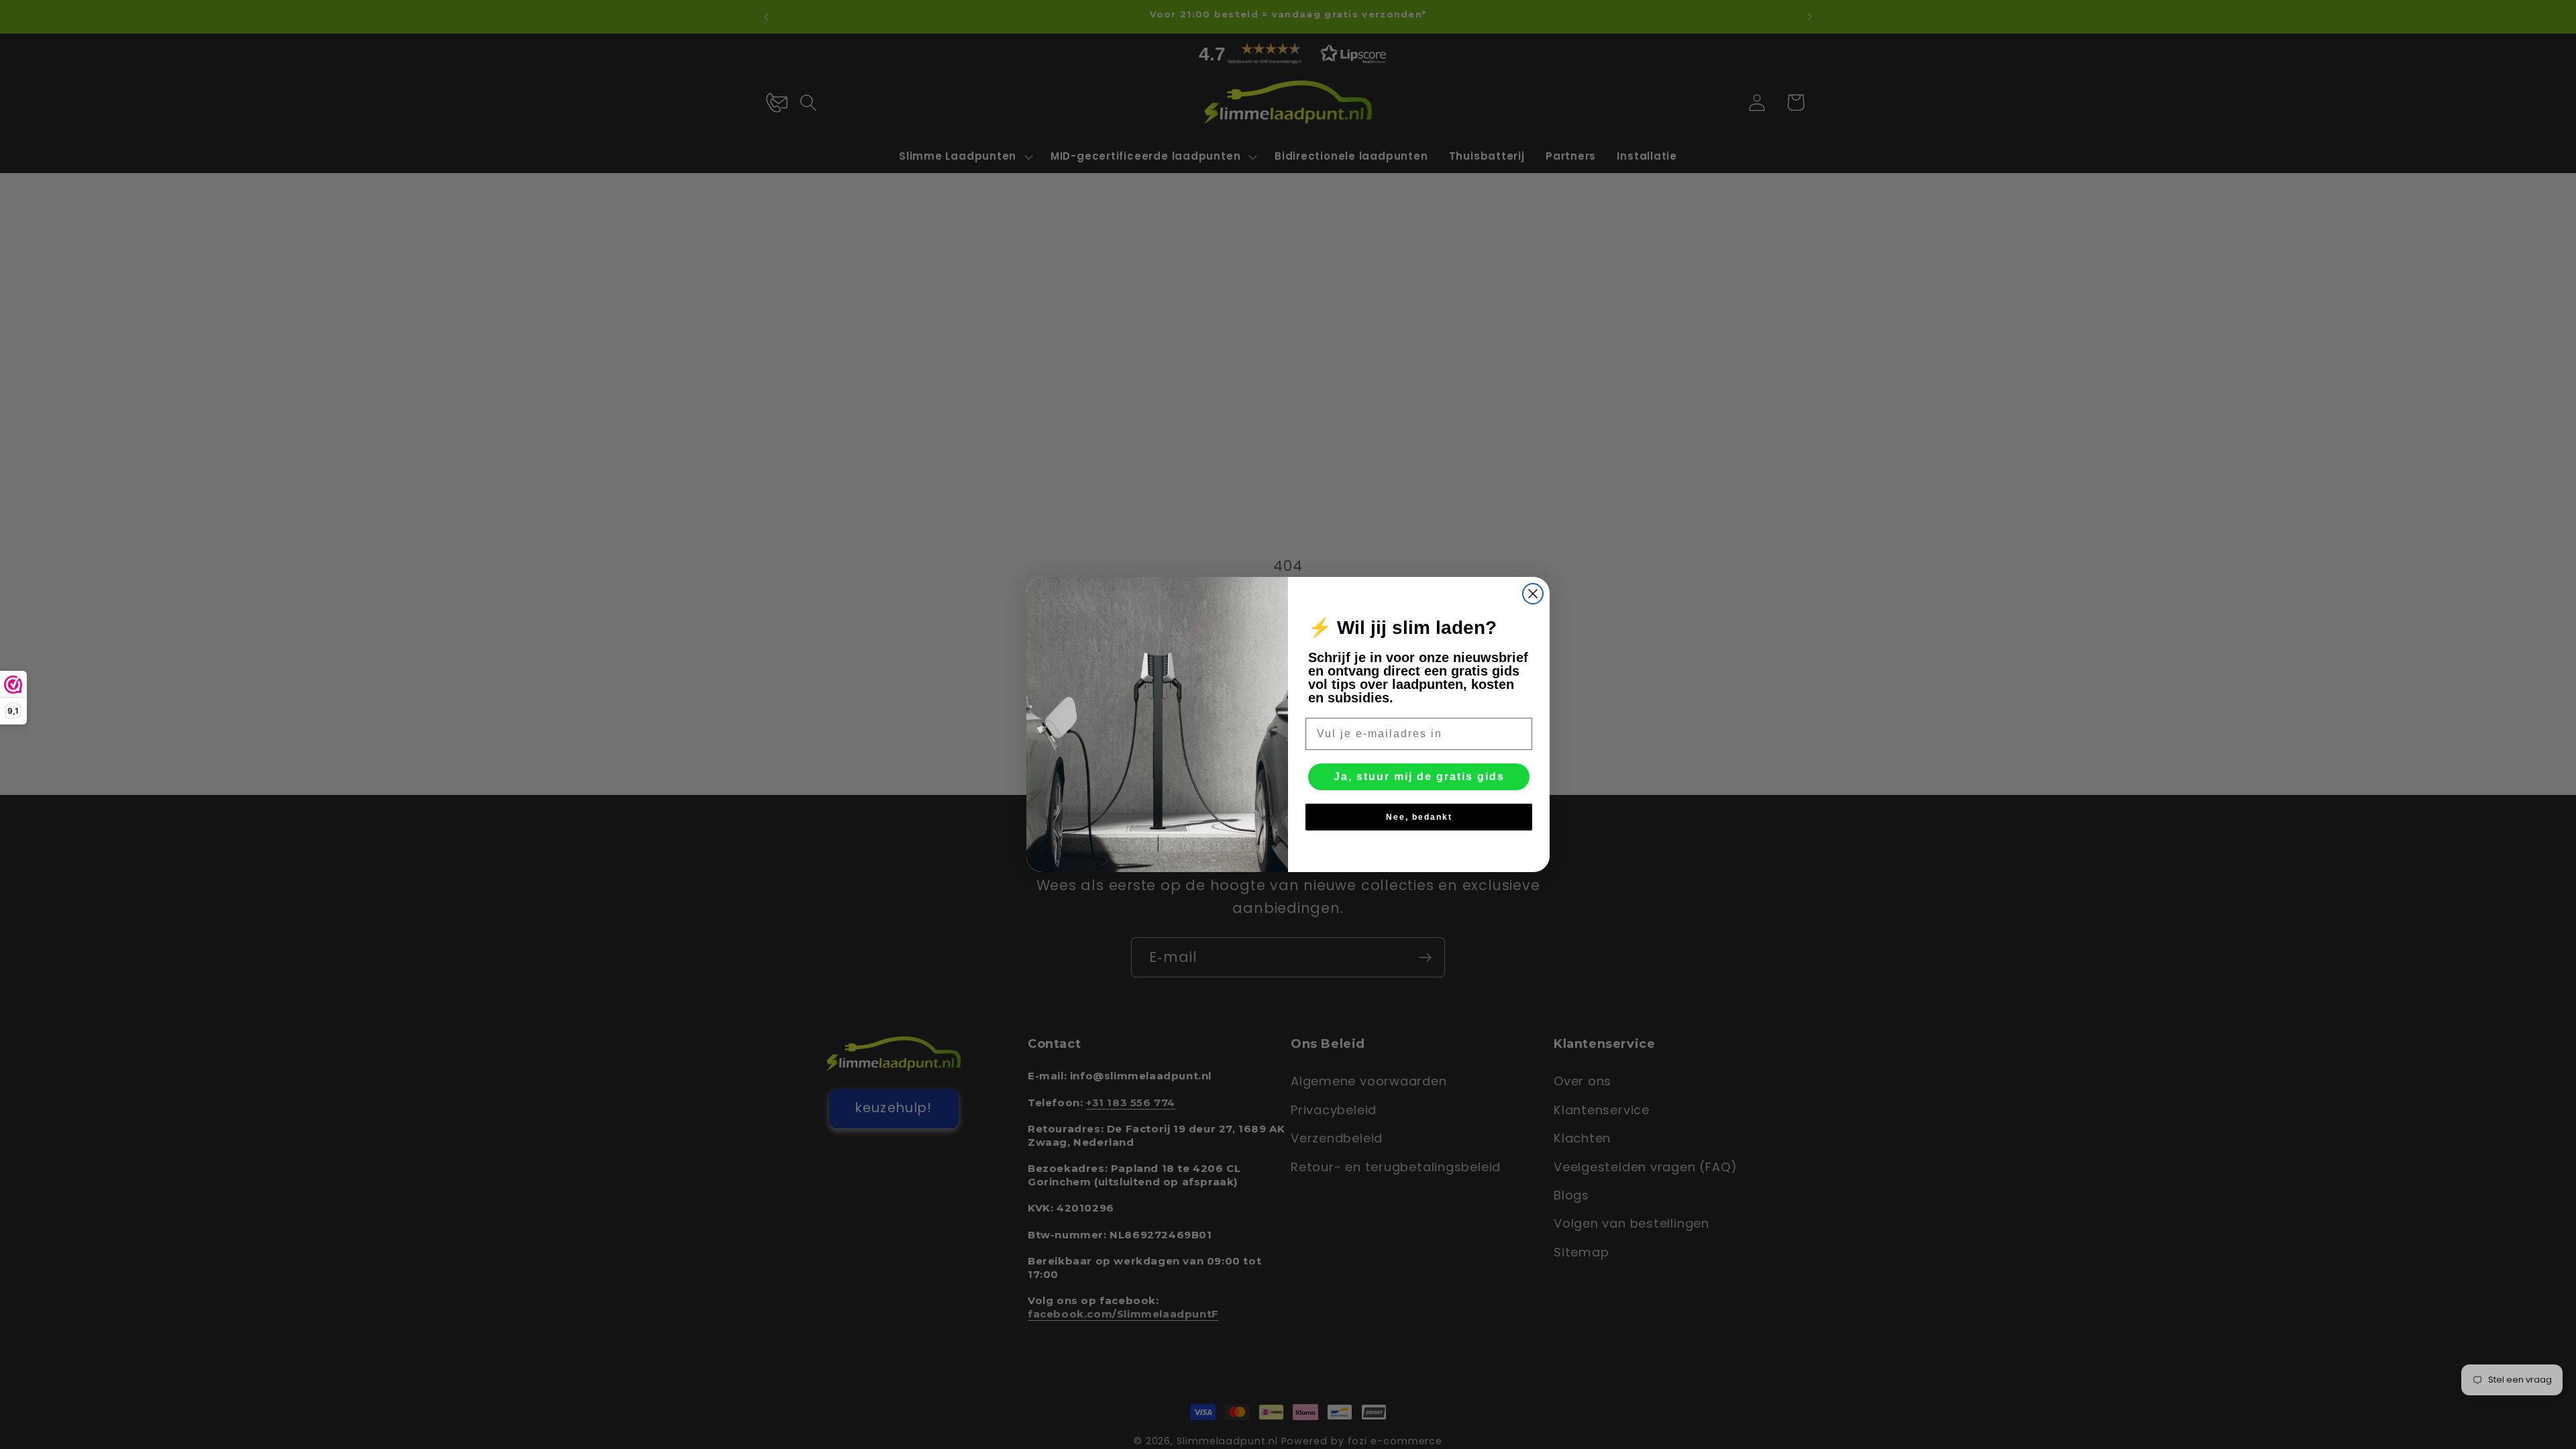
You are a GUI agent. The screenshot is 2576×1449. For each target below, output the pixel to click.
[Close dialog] (1533, 594)
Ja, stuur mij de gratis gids (1419, 776)
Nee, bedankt (1419, 817)
